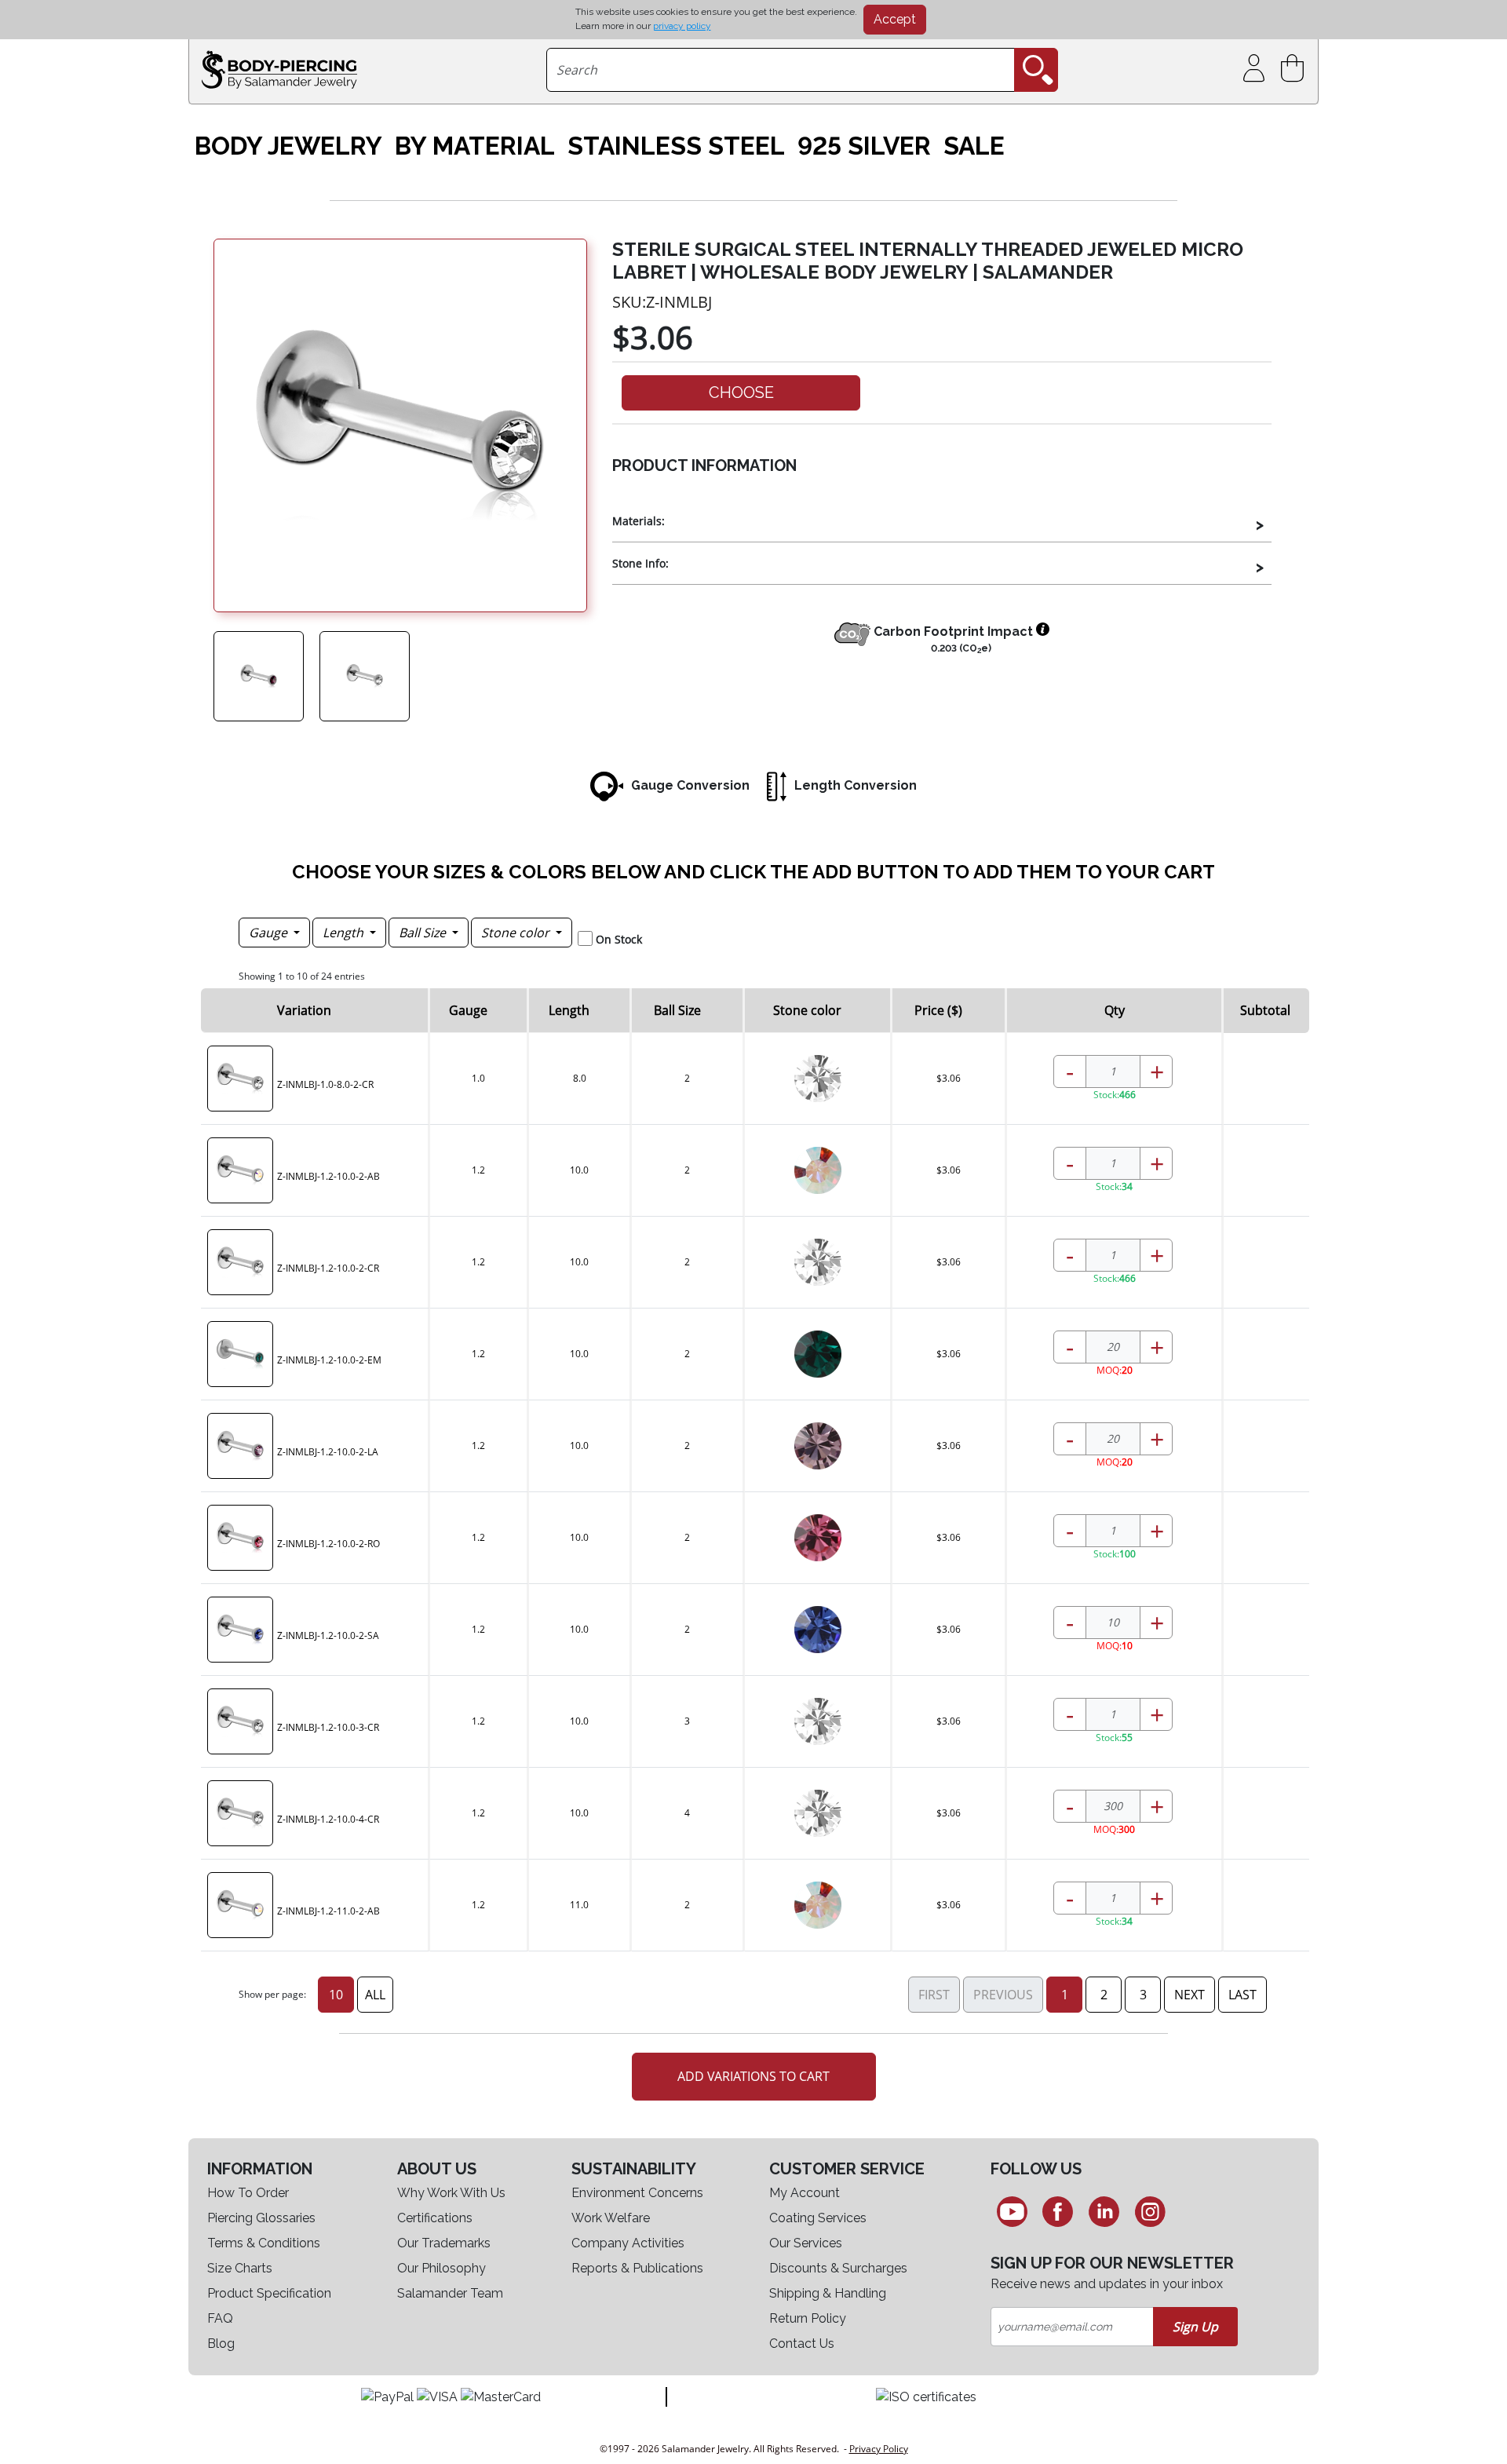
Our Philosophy (442, 2268)
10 (336, 1995)
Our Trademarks (444, 2243)
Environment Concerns (637, 2193)
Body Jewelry (288, 146)
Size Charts (240, 2268)
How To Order (248, 2193)
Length (345, 933)
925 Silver (864, 146)
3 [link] (1143, 1995)
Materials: (639, 521)
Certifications (435, 2218)
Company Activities (628, 2243)
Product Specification (269, 2293)
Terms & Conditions (264, 2243)
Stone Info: (640, 563)
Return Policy (808, 2318)
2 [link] (1104, 1995)
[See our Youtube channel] (1012, 2211)
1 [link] (1065, 1995)
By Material (475, 146)
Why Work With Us (451, 2193)
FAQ (220, 2318)
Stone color (517, 933)
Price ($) (938, 1010)
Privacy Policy (879, 2449)
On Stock (619, 939)
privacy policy (682, 26)
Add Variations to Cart (753, 2076)
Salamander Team (450, 2293)
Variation (304, 1010)
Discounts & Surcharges (838, 2268)
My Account (805, 2193)
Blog (221, 2344)
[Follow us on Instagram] (1150, 2211)
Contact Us (802, 2344)
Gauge (270, 933)
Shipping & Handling (828, 2293)
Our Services (806, 2243)
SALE (974, 146)
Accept (895, 19)
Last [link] (1242, 1995)
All (375, 1995)
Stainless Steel (676, 146)
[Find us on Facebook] (1058, 2211)
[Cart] (1295, 69)
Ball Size (424, 933)
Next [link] (1190, 1995)
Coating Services (818, 2218)
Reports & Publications (637, 2268)
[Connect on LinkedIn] (1104, 2211)
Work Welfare (611, 2218)
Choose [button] (741, 392)
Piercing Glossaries (261, 2218)
